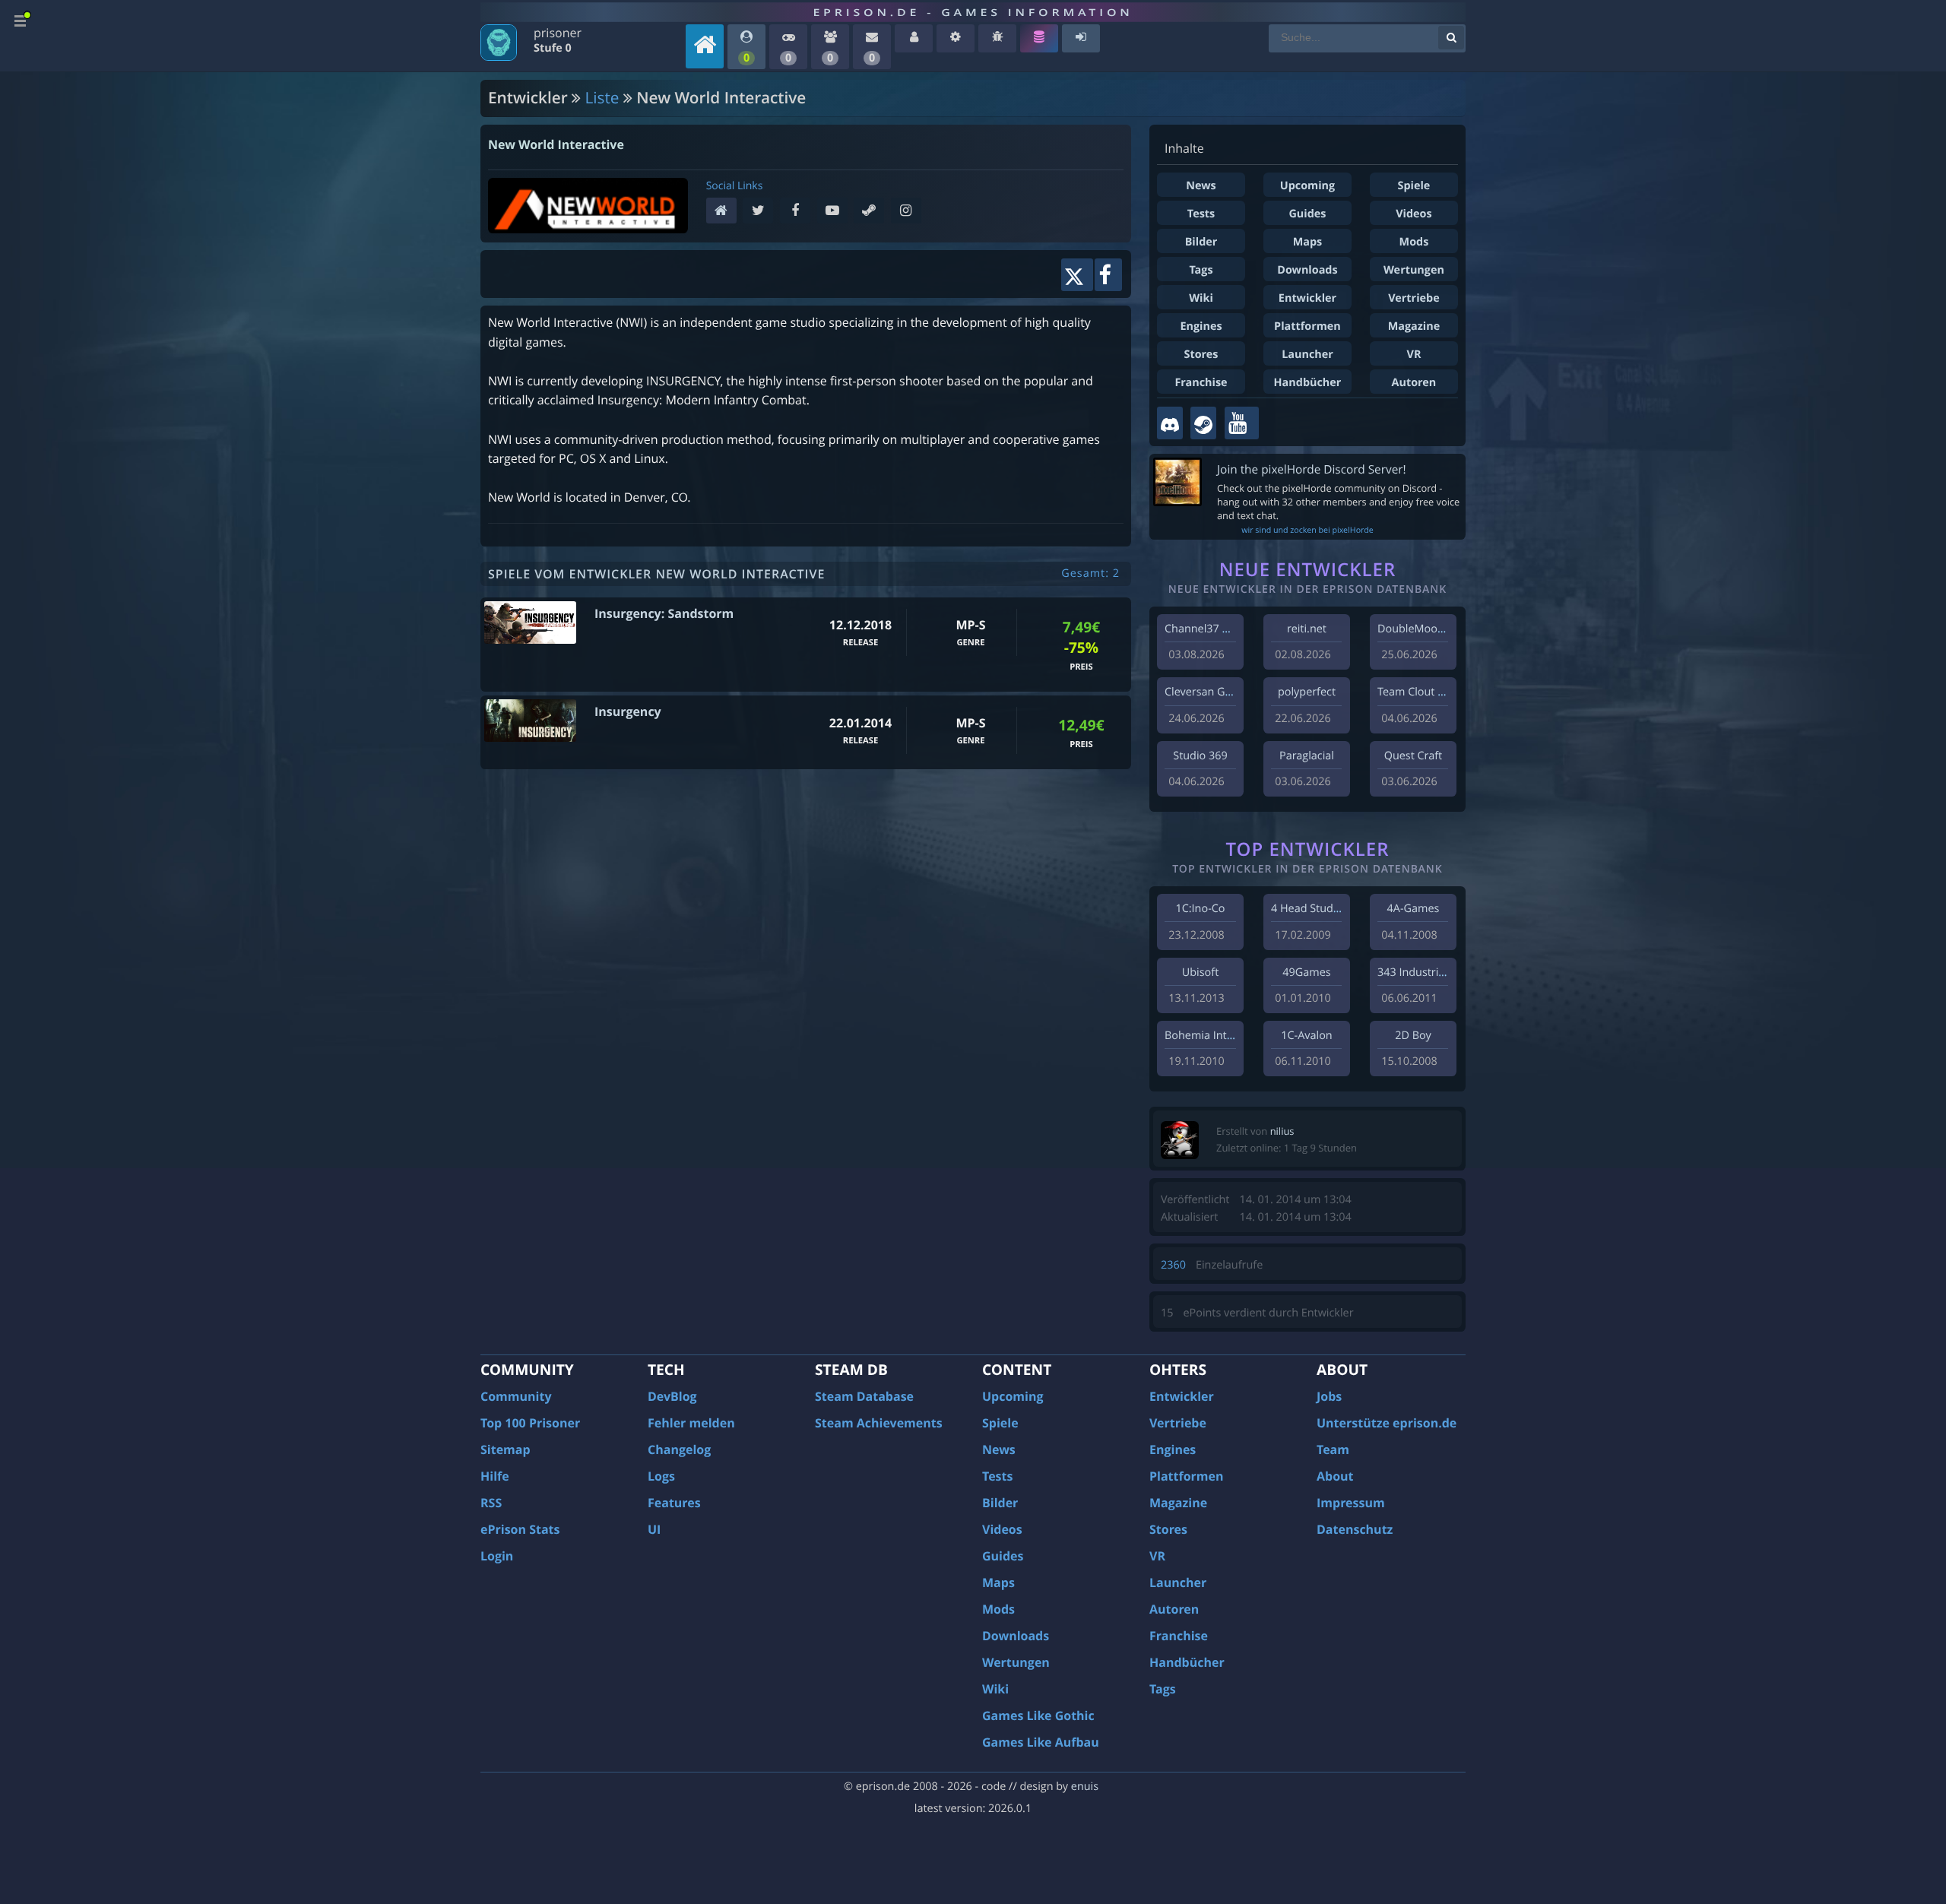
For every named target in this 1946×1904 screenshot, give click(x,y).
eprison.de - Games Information (973, 12)
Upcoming (1307, 186)
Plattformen (1307, 326)
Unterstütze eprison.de (1387, 1423)
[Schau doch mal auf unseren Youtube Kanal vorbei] (1242, 423)
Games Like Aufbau (1041, 1742)
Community (516, 1396)
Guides (1307, 214)
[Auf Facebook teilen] (1108, 275)
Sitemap (506, 1449)
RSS (491, 1503)
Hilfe (495, 1476)
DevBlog (672, 1396)
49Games (1306, 973)
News (1201, 186)
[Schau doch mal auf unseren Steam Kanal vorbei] (1203, 423)
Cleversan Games (1209, 692)
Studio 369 (1200, 756)
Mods (1414, 242)
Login (497, 1556)
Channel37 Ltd (1201, 629)
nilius (1282, 1131)
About (1335, 1476)
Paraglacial (1307, 756)
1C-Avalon (1306, 1036)
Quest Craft (1413, 756)
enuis (1085, 1787)
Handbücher (1308, 383)
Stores (1201, 355)
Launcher (1307, 355)
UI (654, 1529)
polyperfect (1307, 692)
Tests (1201, 214)
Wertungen (1414, 270)
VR (1414, 355)
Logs (661, 1476)
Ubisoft (1200, 973)
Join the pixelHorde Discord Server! (1312, 469)
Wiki (1201, 298)
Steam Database (864, 1396)
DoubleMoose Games (1432, 629)
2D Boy (1413, 1036)
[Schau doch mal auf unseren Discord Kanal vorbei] (1170, 423)
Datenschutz (1355, 1529)
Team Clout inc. (1416, 692)
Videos (1414, 214)
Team (1333, 1449)
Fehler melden (691, 1423)
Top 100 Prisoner (530, 1423)
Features (674, 1503)
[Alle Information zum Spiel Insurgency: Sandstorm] (530, 623)
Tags (1201, 270)
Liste (602, 98)
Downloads (1307, 270)
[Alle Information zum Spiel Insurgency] (530, 721)
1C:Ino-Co (1200, 909)
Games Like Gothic (1038, 1716)
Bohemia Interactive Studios (1236, 1036)
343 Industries (1414, 973)
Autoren (1414, 383)
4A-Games (1414, 909)
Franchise (1201, 383)
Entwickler (1307, 298)
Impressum (1351, 1503)
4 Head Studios (1309, 909)
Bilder (1201, 242)
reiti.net (1307, 629)
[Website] (725, 212)
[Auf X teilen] (1077, 275)
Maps (1308, 242)
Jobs (1329, 1396)
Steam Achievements (879, 1423)
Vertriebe (1414, 298)
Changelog (679, 1449)
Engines (1201, 326)
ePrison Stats (520, 1529)
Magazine (1414, 326)
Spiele (1414, 186)
